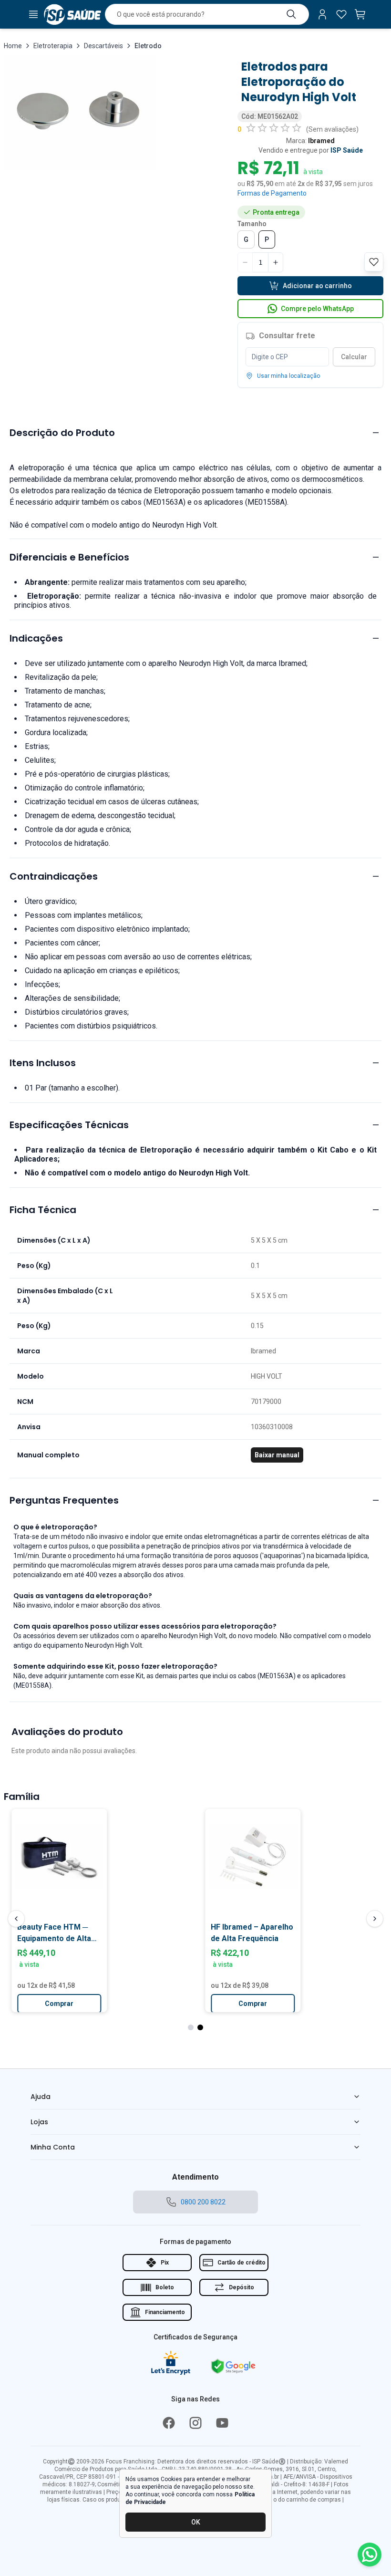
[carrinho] (360, 14)
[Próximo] (375, 1919)
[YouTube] (222, 2423)
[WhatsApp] (370, 2555)
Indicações (36, 638)
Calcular (354, 357)
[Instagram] (195, 2423)
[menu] (33, 14)
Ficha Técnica (43, 1210)
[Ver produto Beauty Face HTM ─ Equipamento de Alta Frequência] (53, 1857)
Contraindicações (54, 876)
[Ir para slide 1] (191, 2027)
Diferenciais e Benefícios (69, 557)
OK (196, 2522)
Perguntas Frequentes (64, 1500)
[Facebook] (169, 2423)
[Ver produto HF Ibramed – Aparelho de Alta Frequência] (247, 1857)
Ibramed (321, 141)
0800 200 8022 (203, 2202)
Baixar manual (277, 1455)
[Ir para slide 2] (200, 2027)
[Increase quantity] (276, 262)
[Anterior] (16, 1919)
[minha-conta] (322, 14)
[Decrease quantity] (245, 262)
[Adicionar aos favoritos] (101, 1820)
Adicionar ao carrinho (317, 286)
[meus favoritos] (341, 14)
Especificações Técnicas (69, 1125)
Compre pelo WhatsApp (317, 309)
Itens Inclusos (43, 1063)
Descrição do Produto (62, 433)
